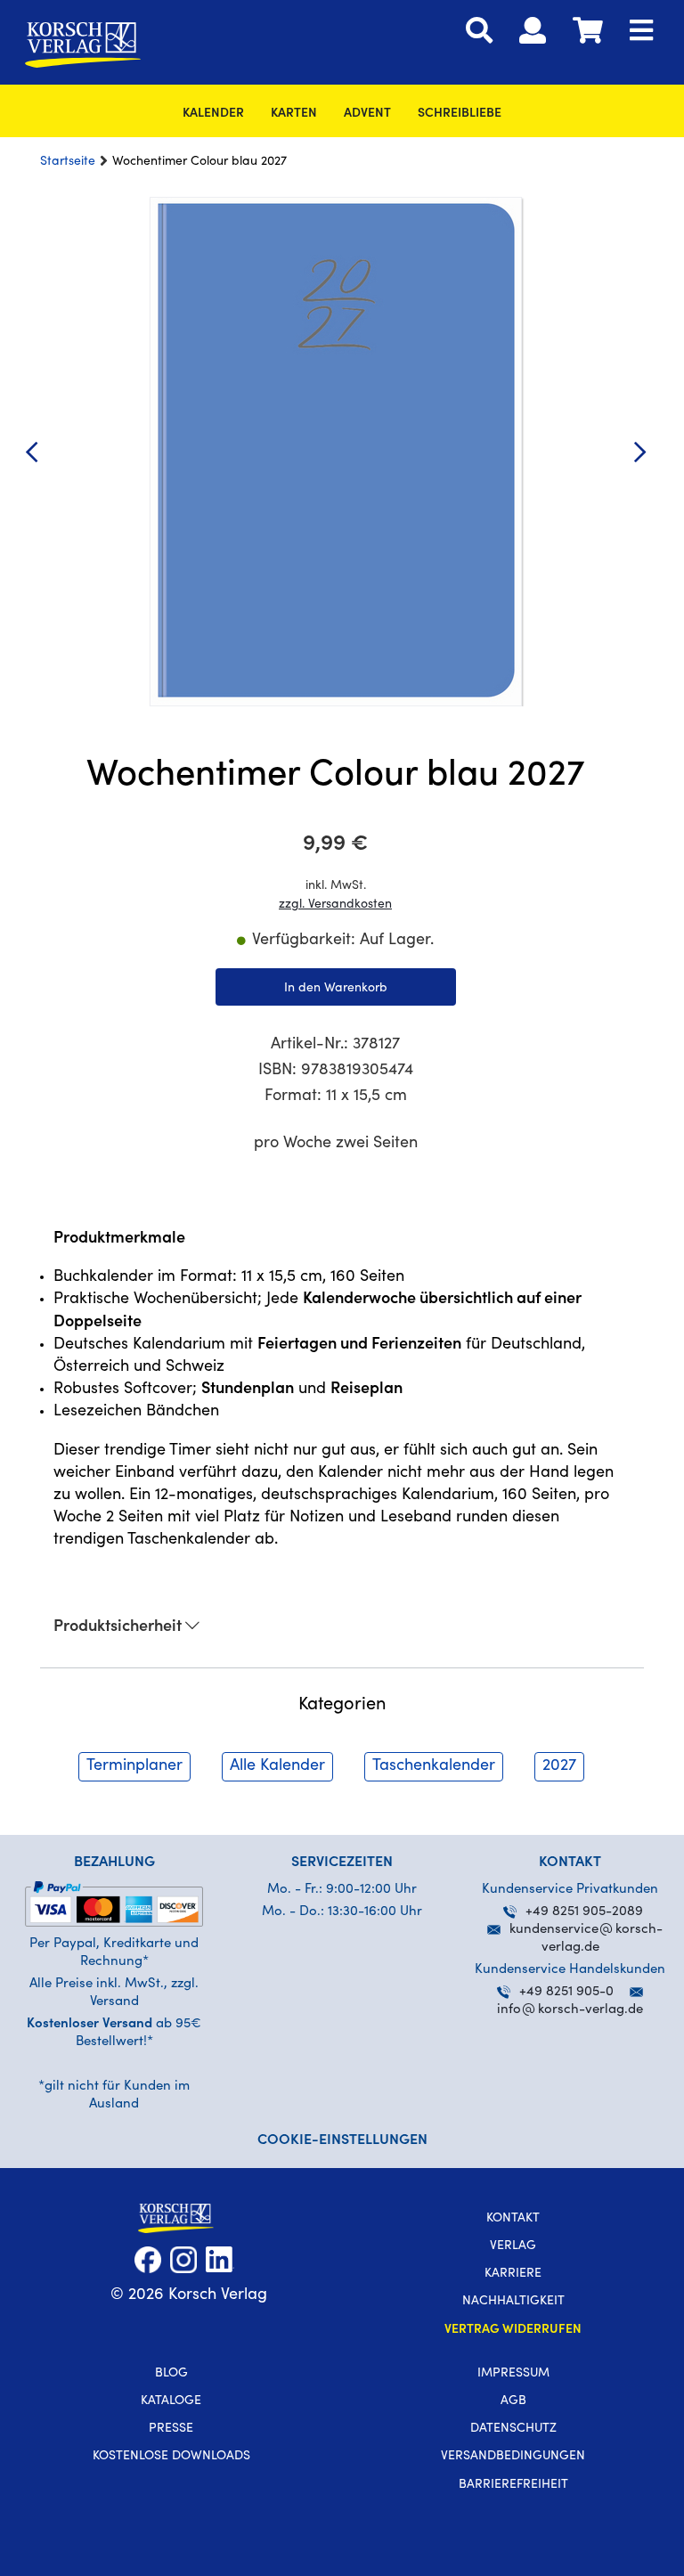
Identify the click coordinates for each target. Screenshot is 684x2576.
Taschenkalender (434, 1766)
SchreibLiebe (460, 114)
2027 (559, 1766)
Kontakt (513, 2219)
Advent (367, 114)
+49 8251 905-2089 (584, 1912)
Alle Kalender (277, 1766)
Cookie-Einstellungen (342, 2140)
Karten (294, 114)
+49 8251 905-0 (566, 1992)
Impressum (513, 2374)
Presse (171, 2429)
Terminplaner (134, 1766)
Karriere (513, 2274)
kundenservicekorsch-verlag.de (586, 1939)
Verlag (513, 2246)
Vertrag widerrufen (513, 2330)
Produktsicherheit (119, 1627)
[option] (335, 452)
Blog (171, 2374)
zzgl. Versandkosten (335, 905)
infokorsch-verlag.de (570, 2010)
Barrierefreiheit (513, 2485)
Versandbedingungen (513, 2457)
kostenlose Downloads (171, 2457)
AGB (513, 2401)
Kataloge (171, 2401)
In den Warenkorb (336, 989)
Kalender (213, 114)
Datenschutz (513, 2429)
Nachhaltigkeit (513, 2302)
